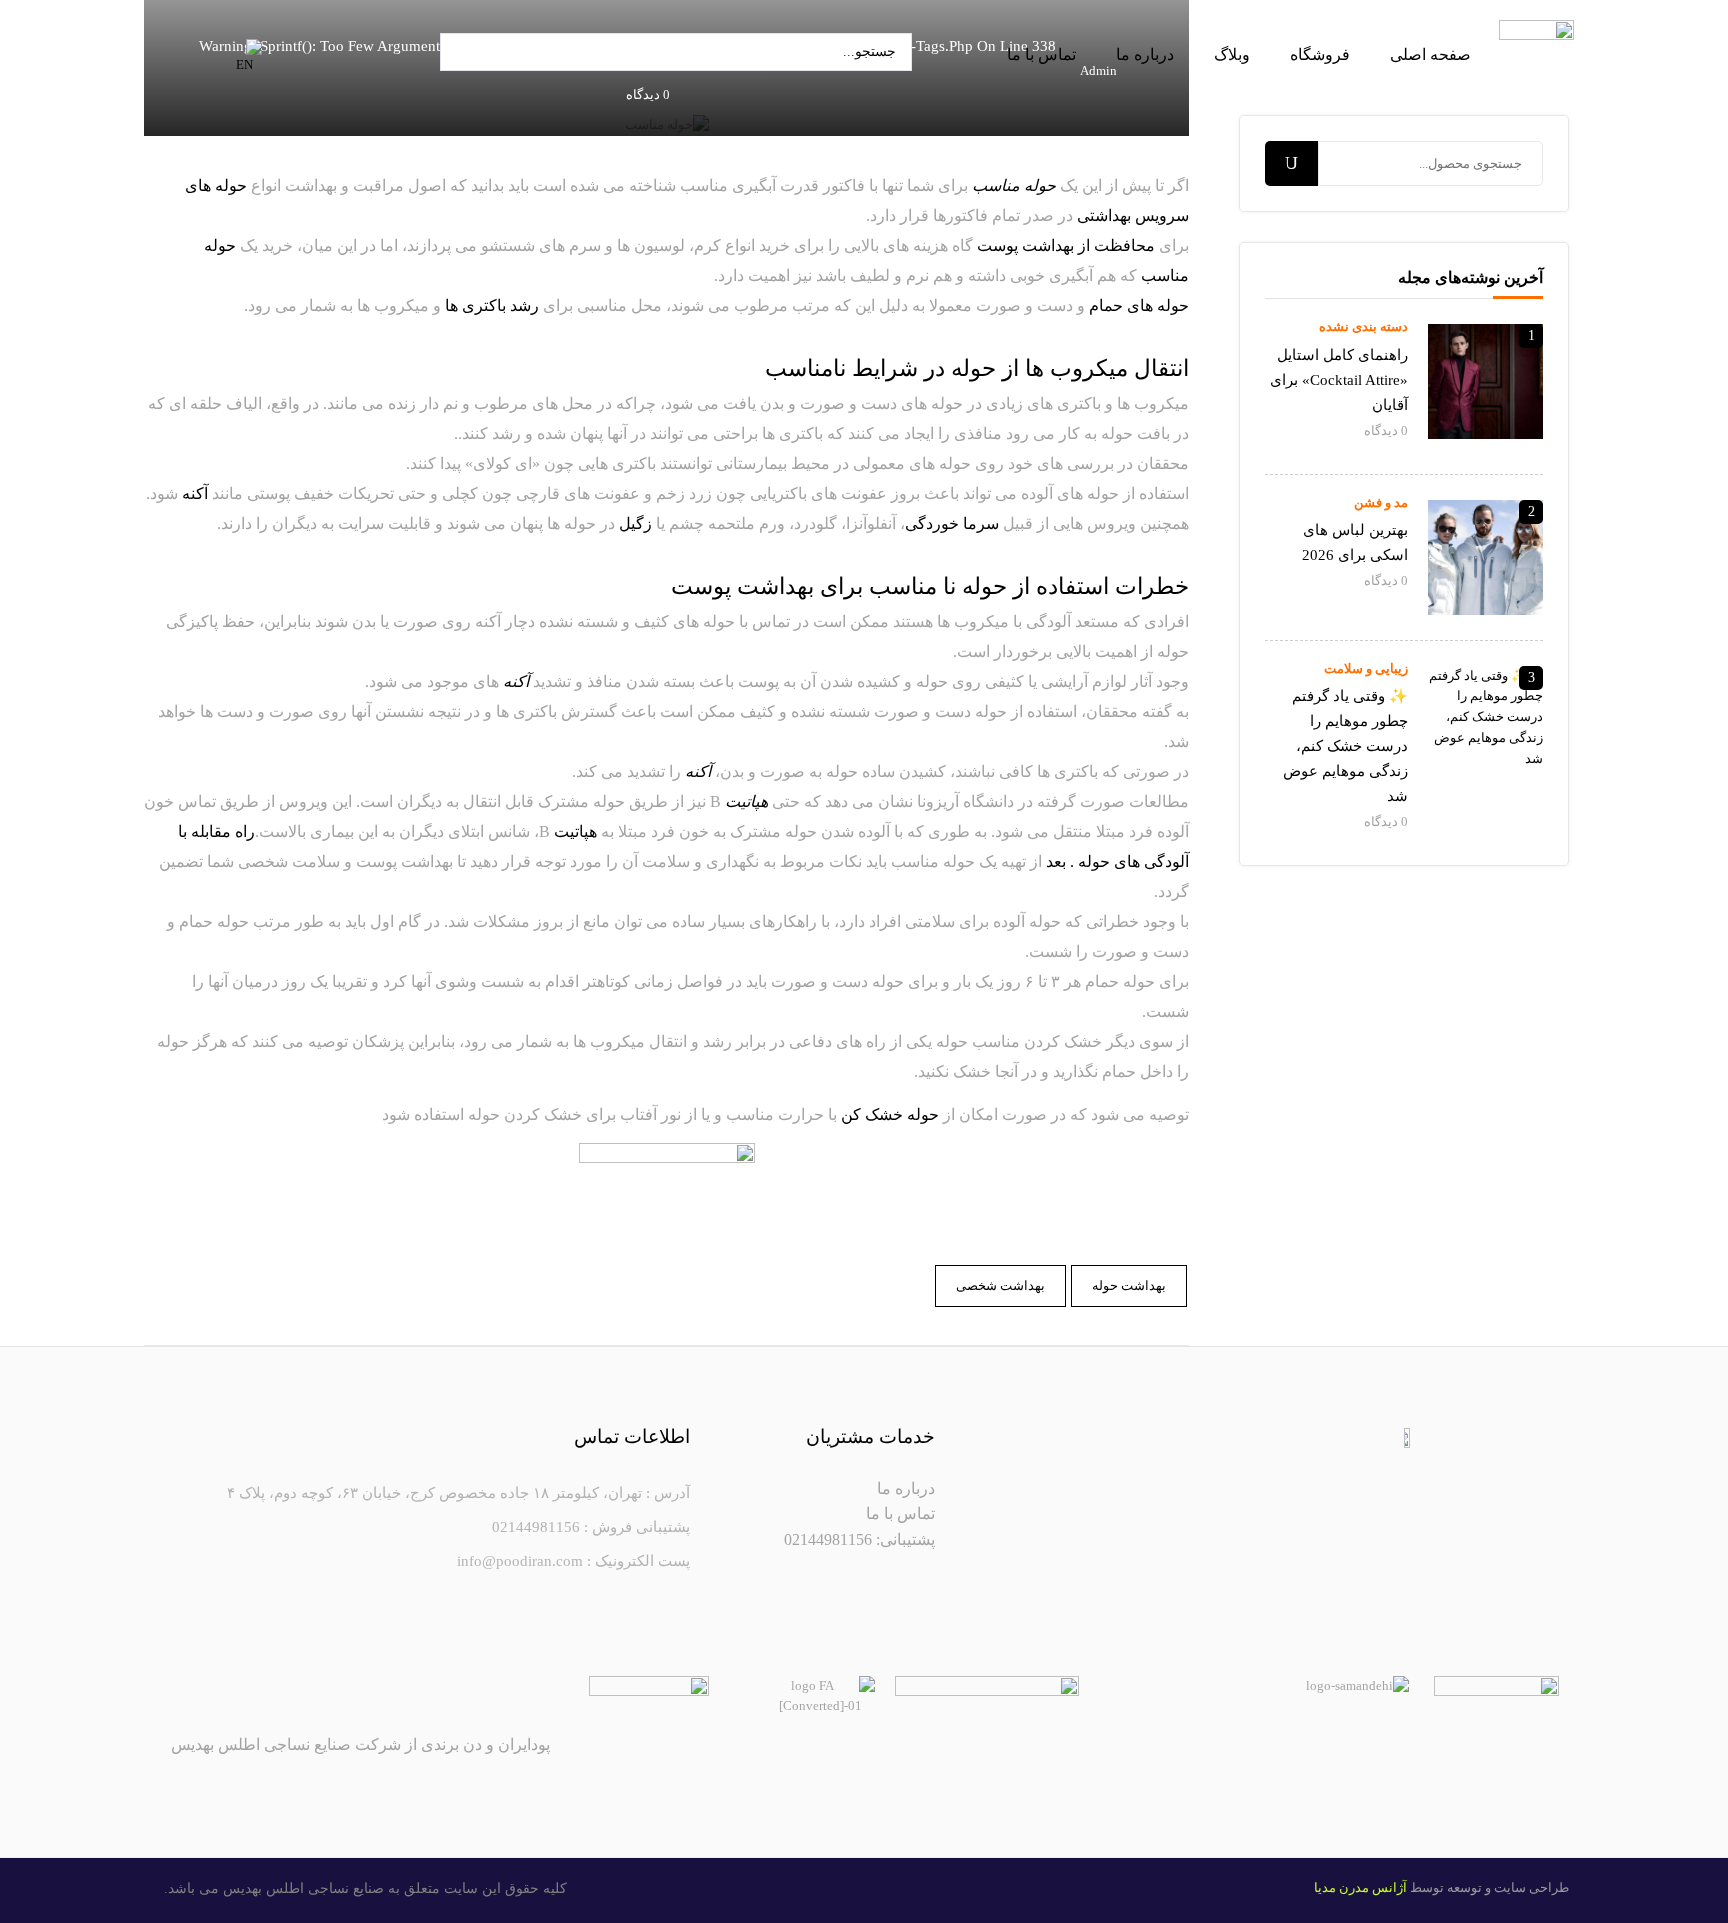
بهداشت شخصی (1000, 1285)
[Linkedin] (1357, 1472)
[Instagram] (1405, 1472)
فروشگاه (1320, 54)
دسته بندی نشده (1363, 326)
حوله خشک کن (890, 1114)
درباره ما (1145, 54)
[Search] (1291, 163)
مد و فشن (1381, 502)
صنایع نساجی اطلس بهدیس (303, 1888)
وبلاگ (1232, 54)
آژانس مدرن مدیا (1360, 1887)
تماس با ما (1041, 54)
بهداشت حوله (1129, 1285)
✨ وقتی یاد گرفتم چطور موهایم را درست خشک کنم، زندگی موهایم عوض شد (1345, 746)
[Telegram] (1453, 1472)
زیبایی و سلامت (1366, 668)
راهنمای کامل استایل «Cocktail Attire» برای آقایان (1339, 380)
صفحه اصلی (1430, 54)
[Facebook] (1501, 1472)
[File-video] (1309, 1472)
